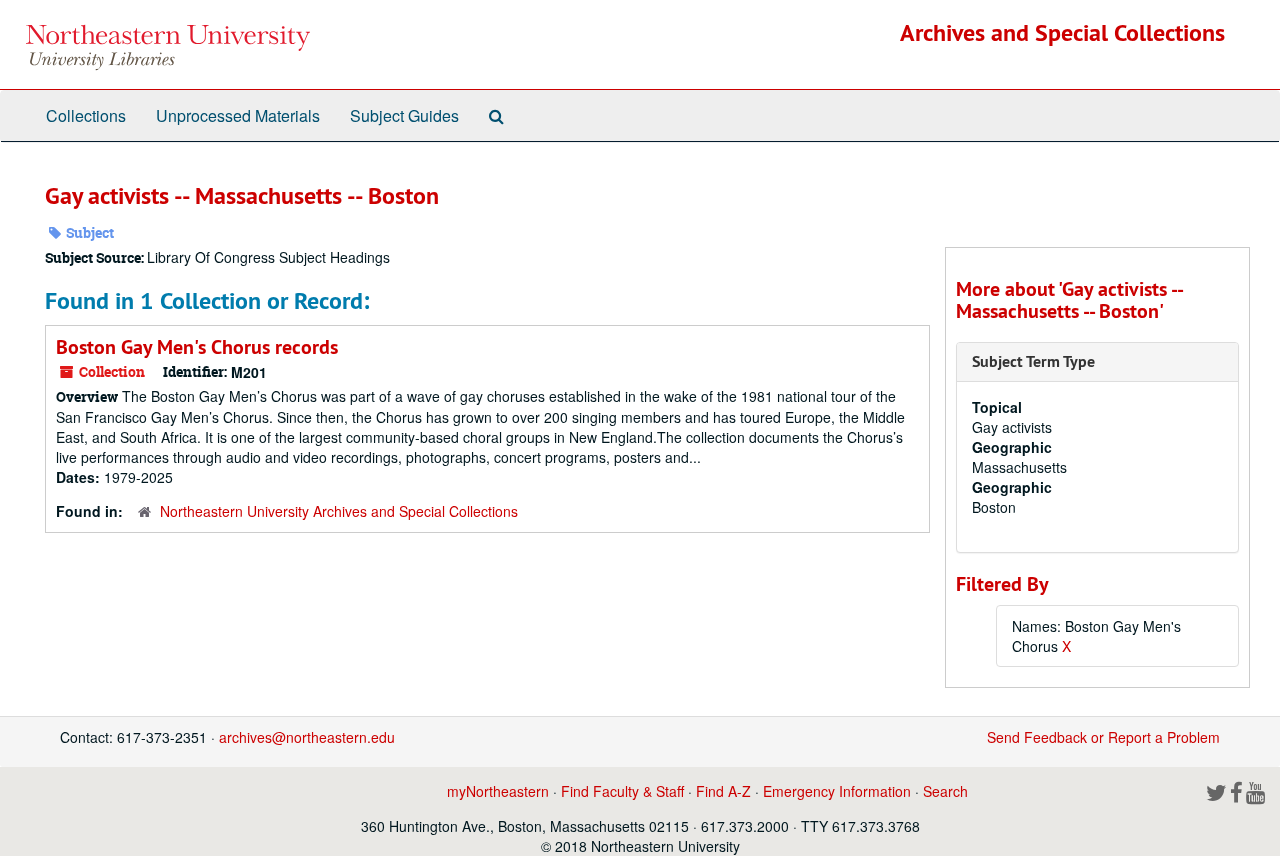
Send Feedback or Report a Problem (1103, 737)
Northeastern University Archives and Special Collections (339, 511)
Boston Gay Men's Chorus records (197, 347)
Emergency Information (837, 791)
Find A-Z (723, 791)
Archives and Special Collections (1062, 32)
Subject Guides (404, 115)
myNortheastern (498, 791)
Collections (86, 115)
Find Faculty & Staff (622, 791)
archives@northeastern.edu (307, 737)
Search (945, 791)
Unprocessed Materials (238, 115)
